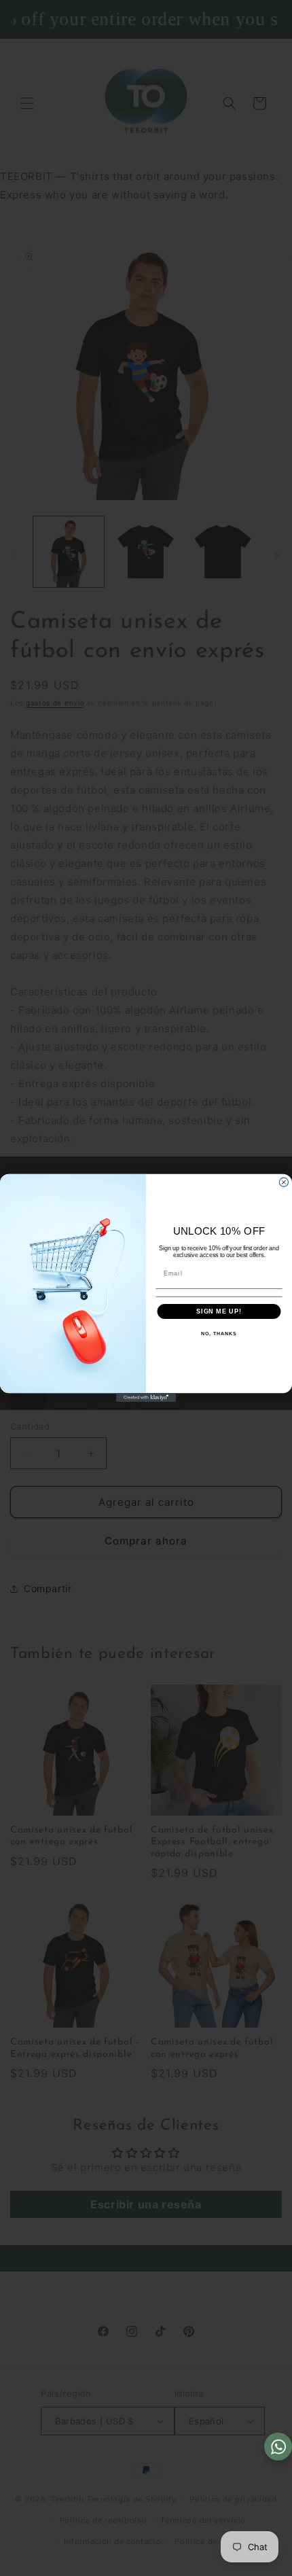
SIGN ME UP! (219, 1311)
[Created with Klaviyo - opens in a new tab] (146, 1397)
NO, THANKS (219, 1334)
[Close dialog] (284, 1182)
